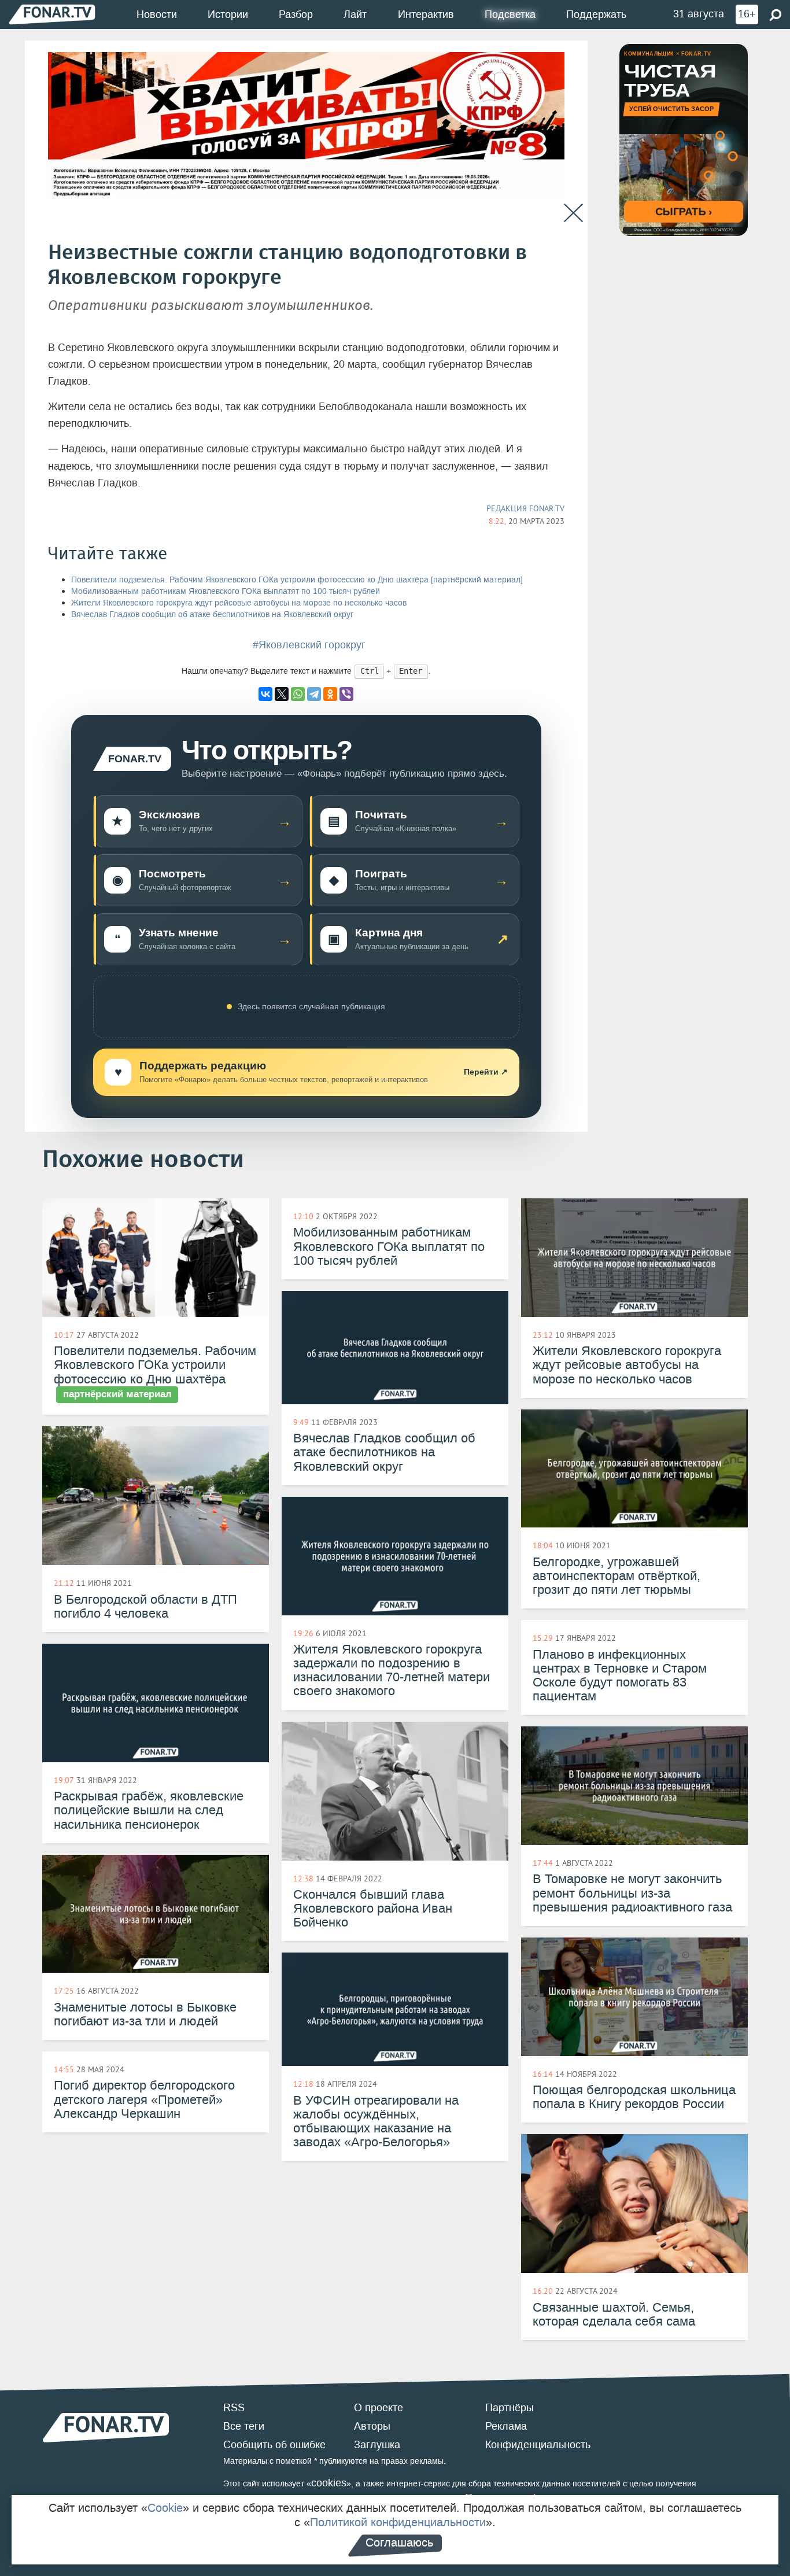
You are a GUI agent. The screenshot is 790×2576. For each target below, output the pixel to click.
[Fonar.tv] (52, 14)
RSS (234, 2408)
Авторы (372, 2426)
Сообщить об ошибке (274, 2445)
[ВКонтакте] (265, 694)
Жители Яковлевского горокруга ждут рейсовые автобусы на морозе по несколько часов (239, 603)
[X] (282, 694)
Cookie (165, 2508)
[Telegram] (314, 694)
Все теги (244, 2426)
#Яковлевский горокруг (309, 645)
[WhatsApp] (298, 694)
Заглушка (377, 2445)
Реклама (506, 2426)
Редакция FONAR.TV (525, 508)
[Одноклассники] (330, 694)
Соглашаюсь (399, 2542)
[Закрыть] (573, 213)
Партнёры (510, 2408)
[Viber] (346, 694)
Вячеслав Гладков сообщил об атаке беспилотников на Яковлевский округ (212, 615)
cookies (329, 2483)
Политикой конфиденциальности (398, 2522)
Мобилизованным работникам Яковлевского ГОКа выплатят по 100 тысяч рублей (226, 591)
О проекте (379, 2408)
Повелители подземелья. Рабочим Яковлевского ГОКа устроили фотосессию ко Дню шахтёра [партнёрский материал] (297, 580)
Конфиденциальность (538, 2445)
